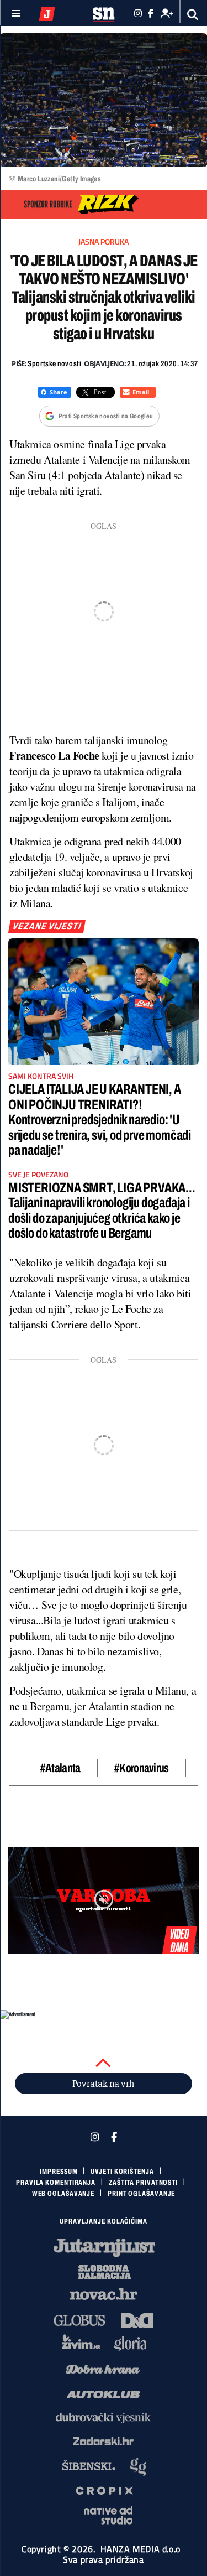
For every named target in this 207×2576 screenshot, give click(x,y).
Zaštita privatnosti (143, 2183)
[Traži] (193, 15)
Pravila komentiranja (56, 2183)
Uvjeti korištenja (122, 2172)
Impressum (59, 2172)
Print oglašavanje (141, 2194)
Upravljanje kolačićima (104, 2221)
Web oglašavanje (63, 2194)
